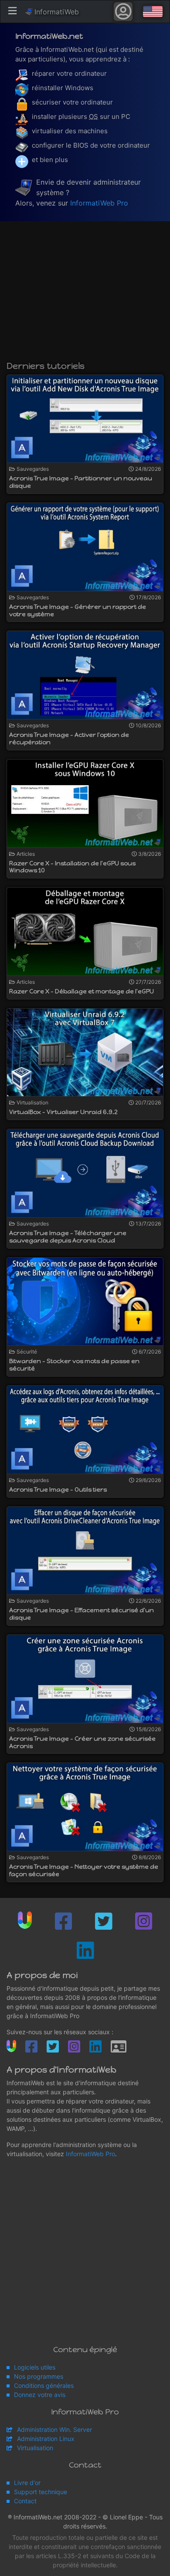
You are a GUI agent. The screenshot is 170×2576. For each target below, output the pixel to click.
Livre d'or (27, 2483)
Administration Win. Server (54, 2429)
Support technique (41, 2492)
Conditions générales (44, 2385)
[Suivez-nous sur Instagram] (144, 1921)
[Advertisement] (85, 295)
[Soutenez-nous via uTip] (25, 1920)
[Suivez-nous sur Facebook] (63, 1921)
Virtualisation (35, 2448)
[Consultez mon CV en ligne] (119, 2047)
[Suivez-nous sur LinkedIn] (95, 2047)
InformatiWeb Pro (99, 203)
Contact (25, 2501)
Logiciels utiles (35, 2367)
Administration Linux (46, 2439)
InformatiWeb (56, 12)
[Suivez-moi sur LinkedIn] (85, 1950)
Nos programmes (39, 2376)
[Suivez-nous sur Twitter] (104, 1921)
